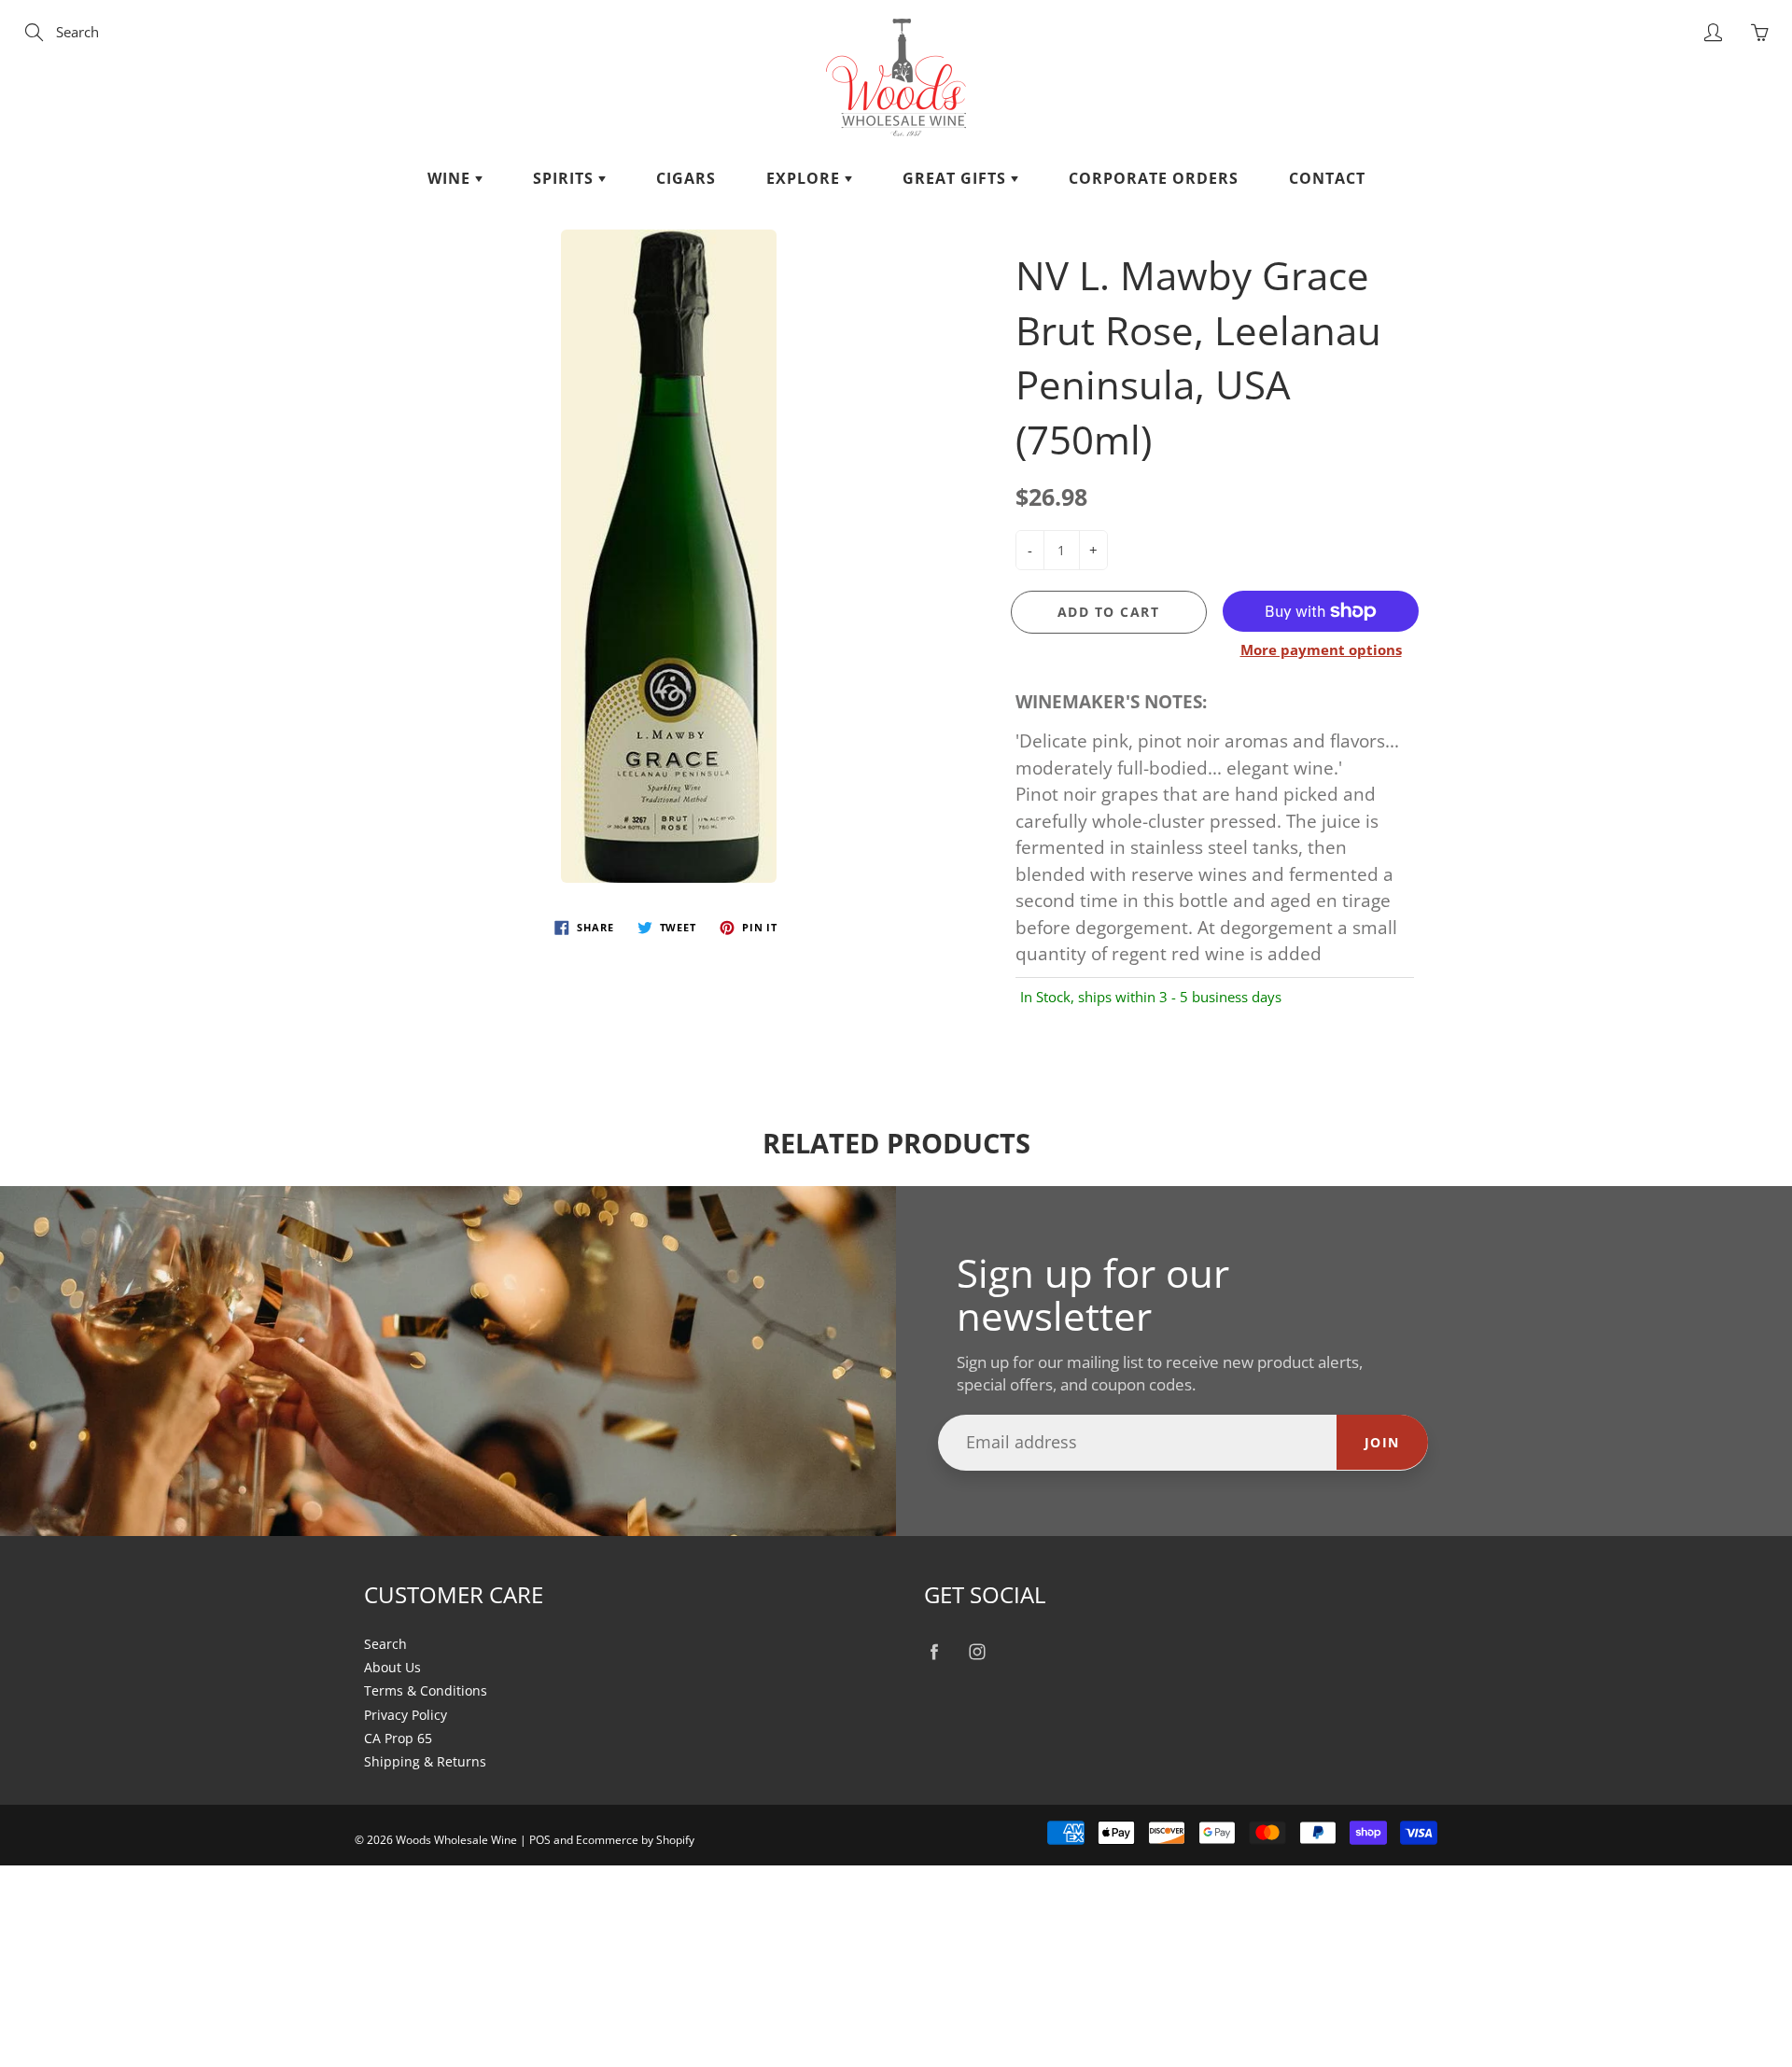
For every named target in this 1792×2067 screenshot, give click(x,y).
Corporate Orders (1154, 178)
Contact (1327, 178)
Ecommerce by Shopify (635, 1840)
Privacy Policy (406, 1715)
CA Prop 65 (398, 1739)
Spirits (566, 178)
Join (1382, 1442)
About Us (392, 1668)
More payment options (1321, 649)
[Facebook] (934, 1652)
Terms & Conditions (426, 1691)
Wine (451, 178)
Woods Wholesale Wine (456, 1840)
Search (385, 1644)
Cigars (686, 178)
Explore (805, 178)
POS (540, 1840)
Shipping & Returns (425, 1762)
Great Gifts (957, 178)
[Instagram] (977, 1652)
